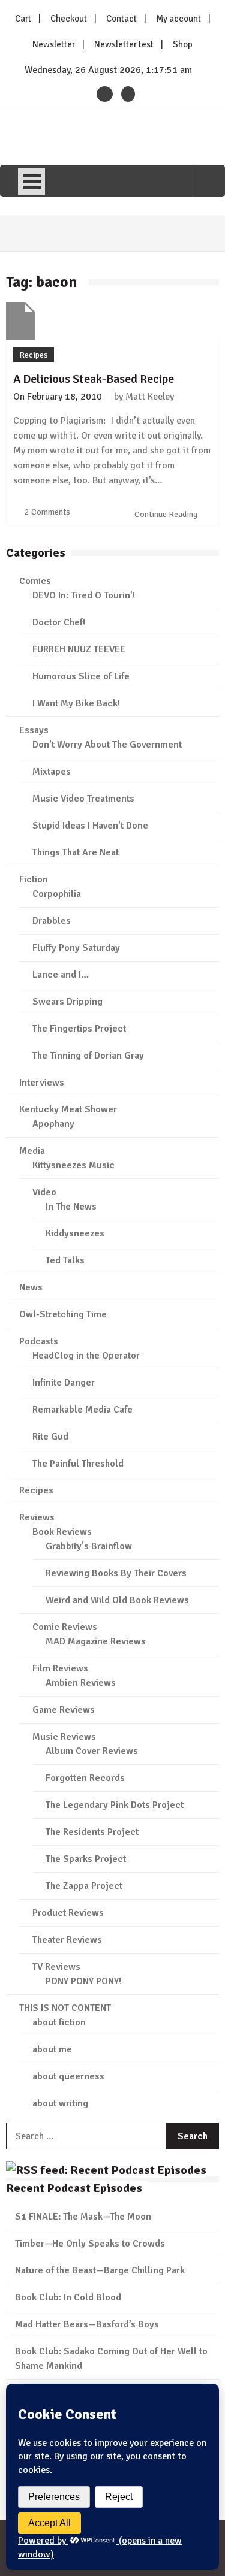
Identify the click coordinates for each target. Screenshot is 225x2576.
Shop (183, 44)
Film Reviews (60, 1668)
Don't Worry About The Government (107, 745)
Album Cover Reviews (92, 1751)
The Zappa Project (84, 1886)
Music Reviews (64, 1737)
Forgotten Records (85, 1778)
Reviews (37, 1517)
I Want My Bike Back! (76, 703)
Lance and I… (61, 975)
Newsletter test (124, 44)
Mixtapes (52, 772)
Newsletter (54, 44)
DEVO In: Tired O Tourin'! (84, 595)
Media (32, 1151)
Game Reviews (64, 1710)
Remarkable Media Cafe (82, 1410)
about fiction (59, 2022)
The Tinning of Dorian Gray (88, 1056)
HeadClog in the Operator (86, 1356)
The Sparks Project (86, 1859)
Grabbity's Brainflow (89, 1546)
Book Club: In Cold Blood (68, 2297)
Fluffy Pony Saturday (76, 948)
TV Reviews (56, 1967)
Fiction (34, 879)
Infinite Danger (64, 1383)
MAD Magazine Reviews (96, 1641)
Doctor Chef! (59, 622)
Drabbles (52, 921)
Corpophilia (57, 894)
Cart (23, 19)
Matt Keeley (150, 397)
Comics (35, 581)
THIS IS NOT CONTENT (65, 2008)
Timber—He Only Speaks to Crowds (90, 2244)
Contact (121, 19)
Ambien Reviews (81, 1683)
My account (178, 19)
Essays (34, 730)
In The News (71, 1207)
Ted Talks (65, 1260)
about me (52, 2049)
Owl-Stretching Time (63, 1314)
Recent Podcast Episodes (74, 2188)
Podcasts (39, 1341)
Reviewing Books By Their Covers (116, 1573)
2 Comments (47, 512)
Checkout (69, 19)
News (31, 1287)
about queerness (68, 2076)
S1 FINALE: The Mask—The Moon (83, 2217)
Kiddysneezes (75, 1233)
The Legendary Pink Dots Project (115, 1805)
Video (44, 1192)
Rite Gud (50, 1437)
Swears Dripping (67, 1002)
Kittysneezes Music (73, 1165)
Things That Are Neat (76, 852)
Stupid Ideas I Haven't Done (90, 826)
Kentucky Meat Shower (68, 1109)
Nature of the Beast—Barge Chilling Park (100, 2270)
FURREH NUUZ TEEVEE (79, 649)
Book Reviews (62, 1532)
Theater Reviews (67, 1940)
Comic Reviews (65, 1627)
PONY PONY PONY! (83, 1981)
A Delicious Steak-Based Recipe (94, 379)
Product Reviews (68, 1913)
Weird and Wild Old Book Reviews (117, 1600)
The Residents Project (92, 1832)
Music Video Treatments (83, 799)
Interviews (42, 1083)
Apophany (53, 1124)
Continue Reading (167, 514)
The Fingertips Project (79, 1029)
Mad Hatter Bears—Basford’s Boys (87, 2324)
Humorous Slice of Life (81, 676)
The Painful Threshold (78, 1464)
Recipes (34, 355)
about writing (60, 2103)
